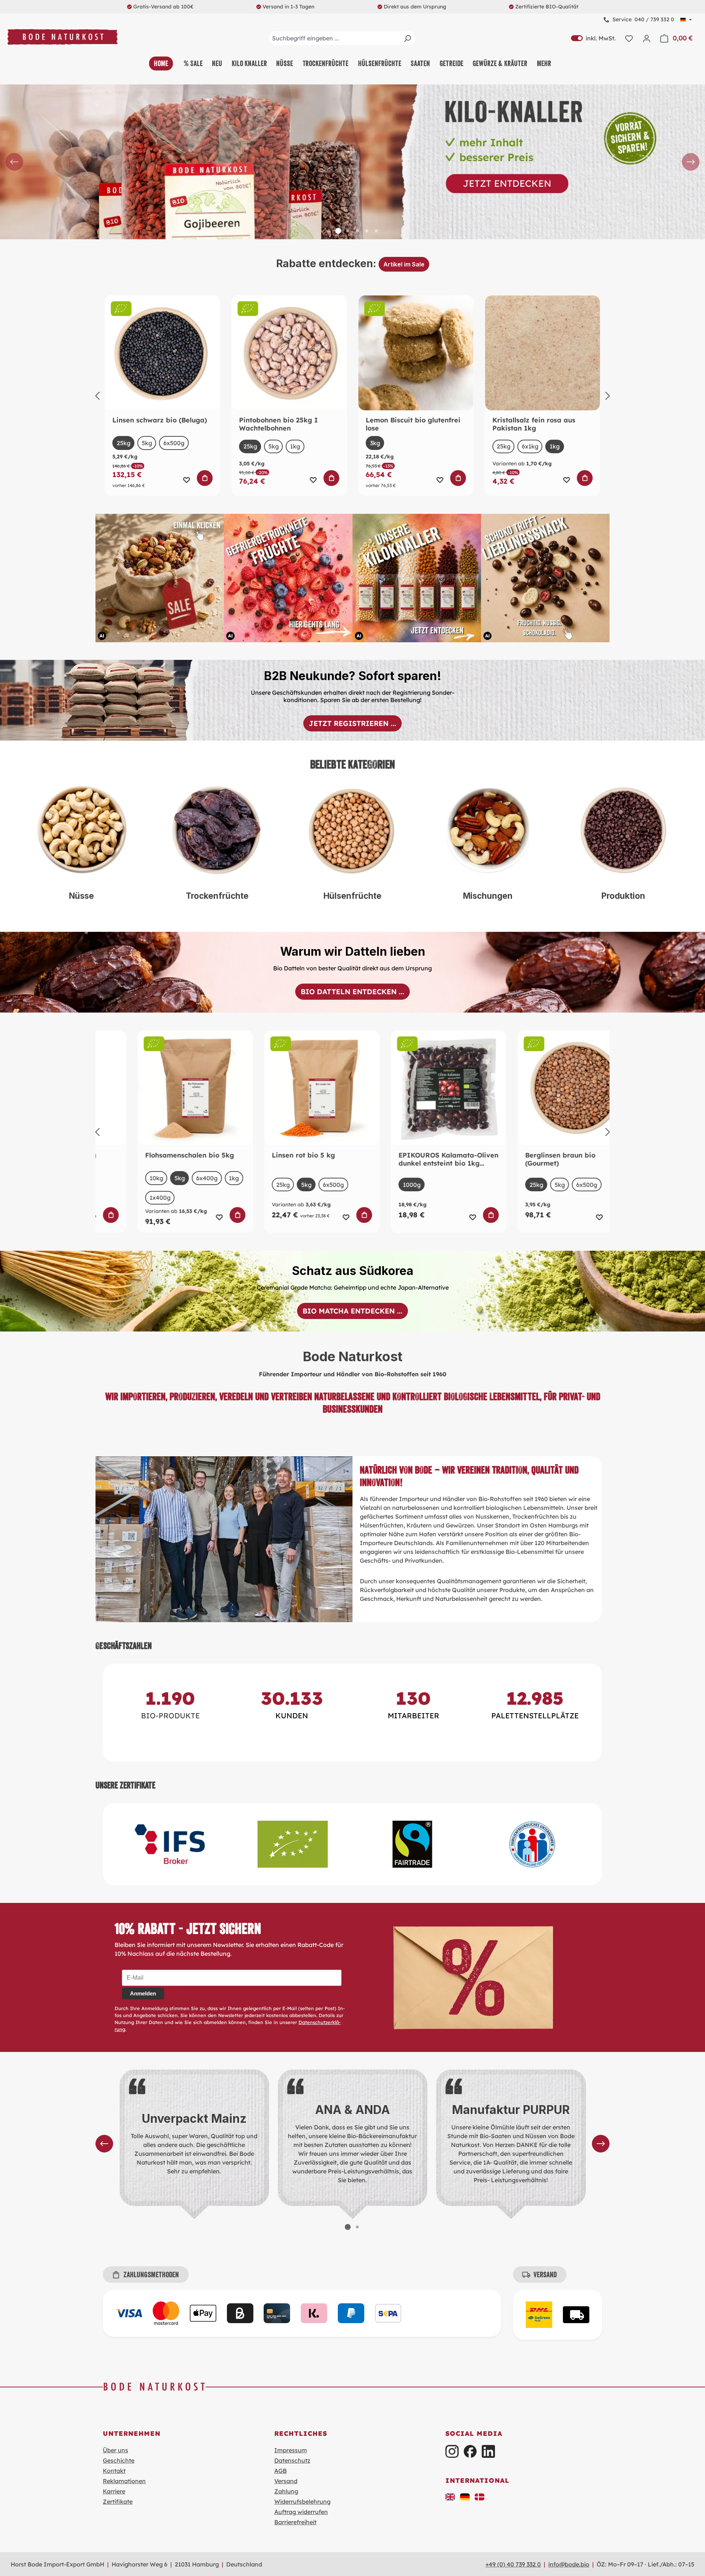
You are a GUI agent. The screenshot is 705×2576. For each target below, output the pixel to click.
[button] (450, 2496)
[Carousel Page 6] (376, 231)
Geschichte (119, 2460)
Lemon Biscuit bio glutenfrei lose (413, 424)
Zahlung (286, 2491)
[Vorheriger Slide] (14, 162)
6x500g (174, 443)
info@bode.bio (569, 2564)
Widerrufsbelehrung (302, 2501)
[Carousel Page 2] (338, 231)
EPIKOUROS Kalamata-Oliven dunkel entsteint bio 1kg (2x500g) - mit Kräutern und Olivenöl (416, 1159)
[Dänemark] (480, 2496)
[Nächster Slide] (691, 162)
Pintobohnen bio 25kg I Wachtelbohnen (279, 424)
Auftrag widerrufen (301, 2512)
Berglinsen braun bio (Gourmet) (527, 1159)
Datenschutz (292, 2460)
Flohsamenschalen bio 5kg (157, 1155)
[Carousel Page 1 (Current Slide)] (348, 2227)
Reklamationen (124, 2481)
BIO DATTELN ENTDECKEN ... (352, 992)
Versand (286, 2481)
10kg (124, 1178)
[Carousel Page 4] (357, 231)
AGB (281, 2471)
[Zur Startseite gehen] (62, 37)
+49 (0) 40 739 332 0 (513, 2564)
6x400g (174, 1178)
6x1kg (530, 446)
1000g (379, 1185)
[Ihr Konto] (647, 38)
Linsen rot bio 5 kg (271, 1155)
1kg (295, 446)
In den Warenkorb (205, 478)
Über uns (115, 2450)
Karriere (114, 2491)
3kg (375, 443)
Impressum (291, 2450)
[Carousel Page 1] (329, 231)
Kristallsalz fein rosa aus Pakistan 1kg (534, 424)
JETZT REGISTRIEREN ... (352, 723)
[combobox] (342, 38)
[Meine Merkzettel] (629, 38)
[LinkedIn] (488, 2451)
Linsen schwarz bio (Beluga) (160, 420)
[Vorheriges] (97, 396)
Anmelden (143, 1993)
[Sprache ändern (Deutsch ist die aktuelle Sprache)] (686, 20)
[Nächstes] (608, 396)
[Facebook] (470, 2451)
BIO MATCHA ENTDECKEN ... (352, 1311)
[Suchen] (407, 38)
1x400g (127, 1198)
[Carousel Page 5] (367, 231)
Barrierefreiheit (295, 2522)
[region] (352, 162)
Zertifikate (118, 2501)
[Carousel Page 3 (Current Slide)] (348, 231)
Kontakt (114, 2471)
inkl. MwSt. (593, 38)
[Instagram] (452, 2451)
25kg (124, 443)
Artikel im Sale (404, 264)
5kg (147, 443)
